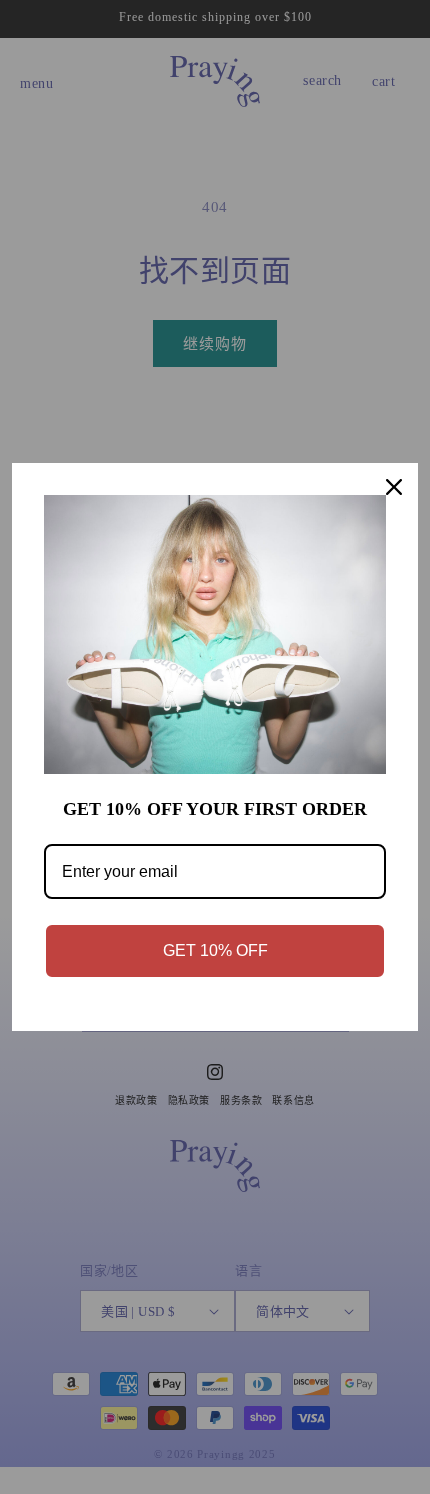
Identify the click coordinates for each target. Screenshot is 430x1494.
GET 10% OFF (215, 950)
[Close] (394, 487)
